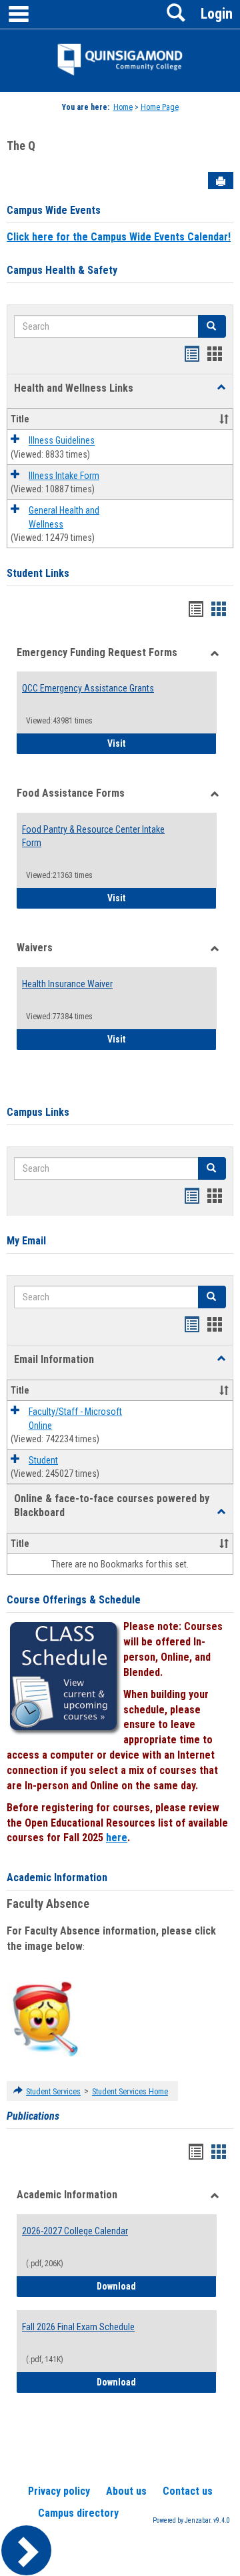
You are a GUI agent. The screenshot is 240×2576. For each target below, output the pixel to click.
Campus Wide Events (54, 210)
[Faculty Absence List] (45, 2018)
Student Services (53, 2092)
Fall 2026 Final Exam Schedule (78, 2327)
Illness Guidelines (62, 441)
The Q (21, 146)
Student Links (38, 573)
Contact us (188, 2491)
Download (157, 2286)
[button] (221, 388)
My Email (26, 1241)
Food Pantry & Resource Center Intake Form (93, 836)
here (117, 1838)
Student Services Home (130, 2092)
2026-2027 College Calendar (75, 2231)
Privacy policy (59, 2491)
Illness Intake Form (64, 476)
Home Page (160, 107)
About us (126, 2491)
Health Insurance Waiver (67, 984)
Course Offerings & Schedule (74, 1600)
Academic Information (57, 1878)
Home (123, 107)
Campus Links (38, 1112)
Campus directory (78, 2513)
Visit (162, 743)
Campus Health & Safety (62, 270)
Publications (33, 2116)
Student (43, 1460)
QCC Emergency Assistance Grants (88, 688)
